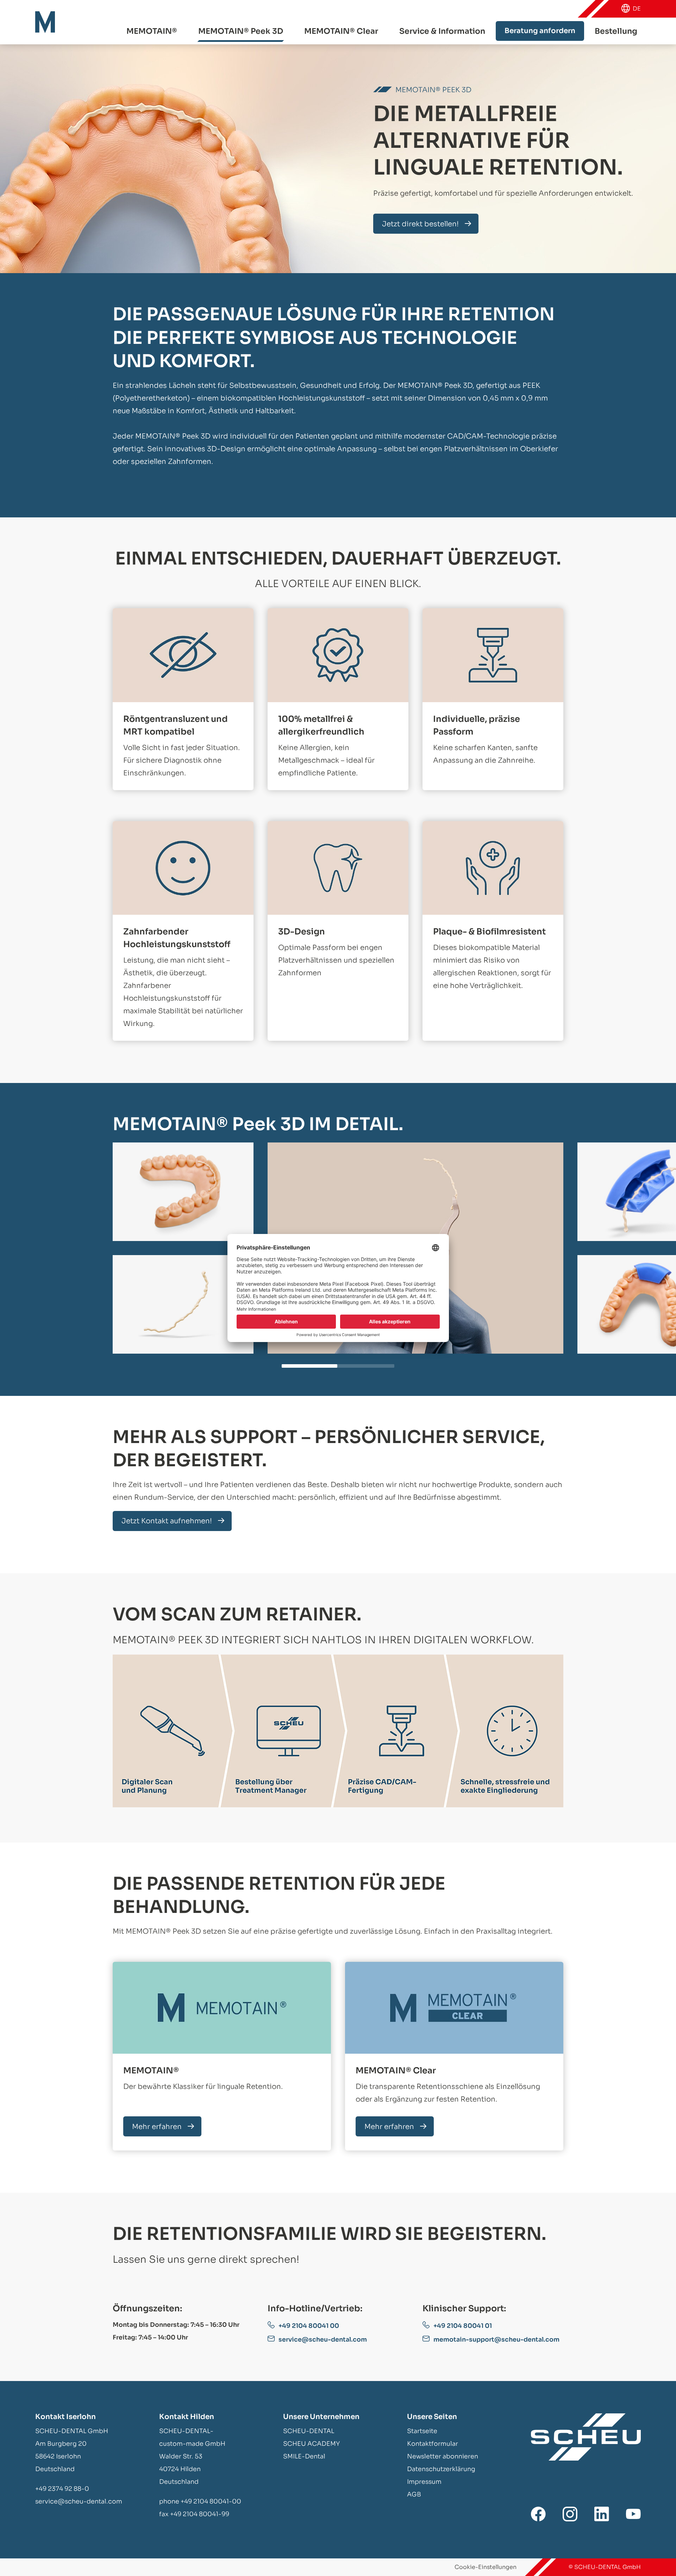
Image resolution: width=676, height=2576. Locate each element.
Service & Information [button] (442, 31)
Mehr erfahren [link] (157, 2127)
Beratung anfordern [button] (540, 31)
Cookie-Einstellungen (486, 2567)
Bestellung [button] (616, 31)
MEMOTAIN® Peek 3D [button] (241, 31)
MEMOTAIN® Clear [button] (341, 31)
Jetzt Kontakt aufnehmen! (167, 1521)
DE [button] (637, 9)
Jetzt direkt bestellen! (420, 224)
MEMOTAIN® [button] (152, 31)
